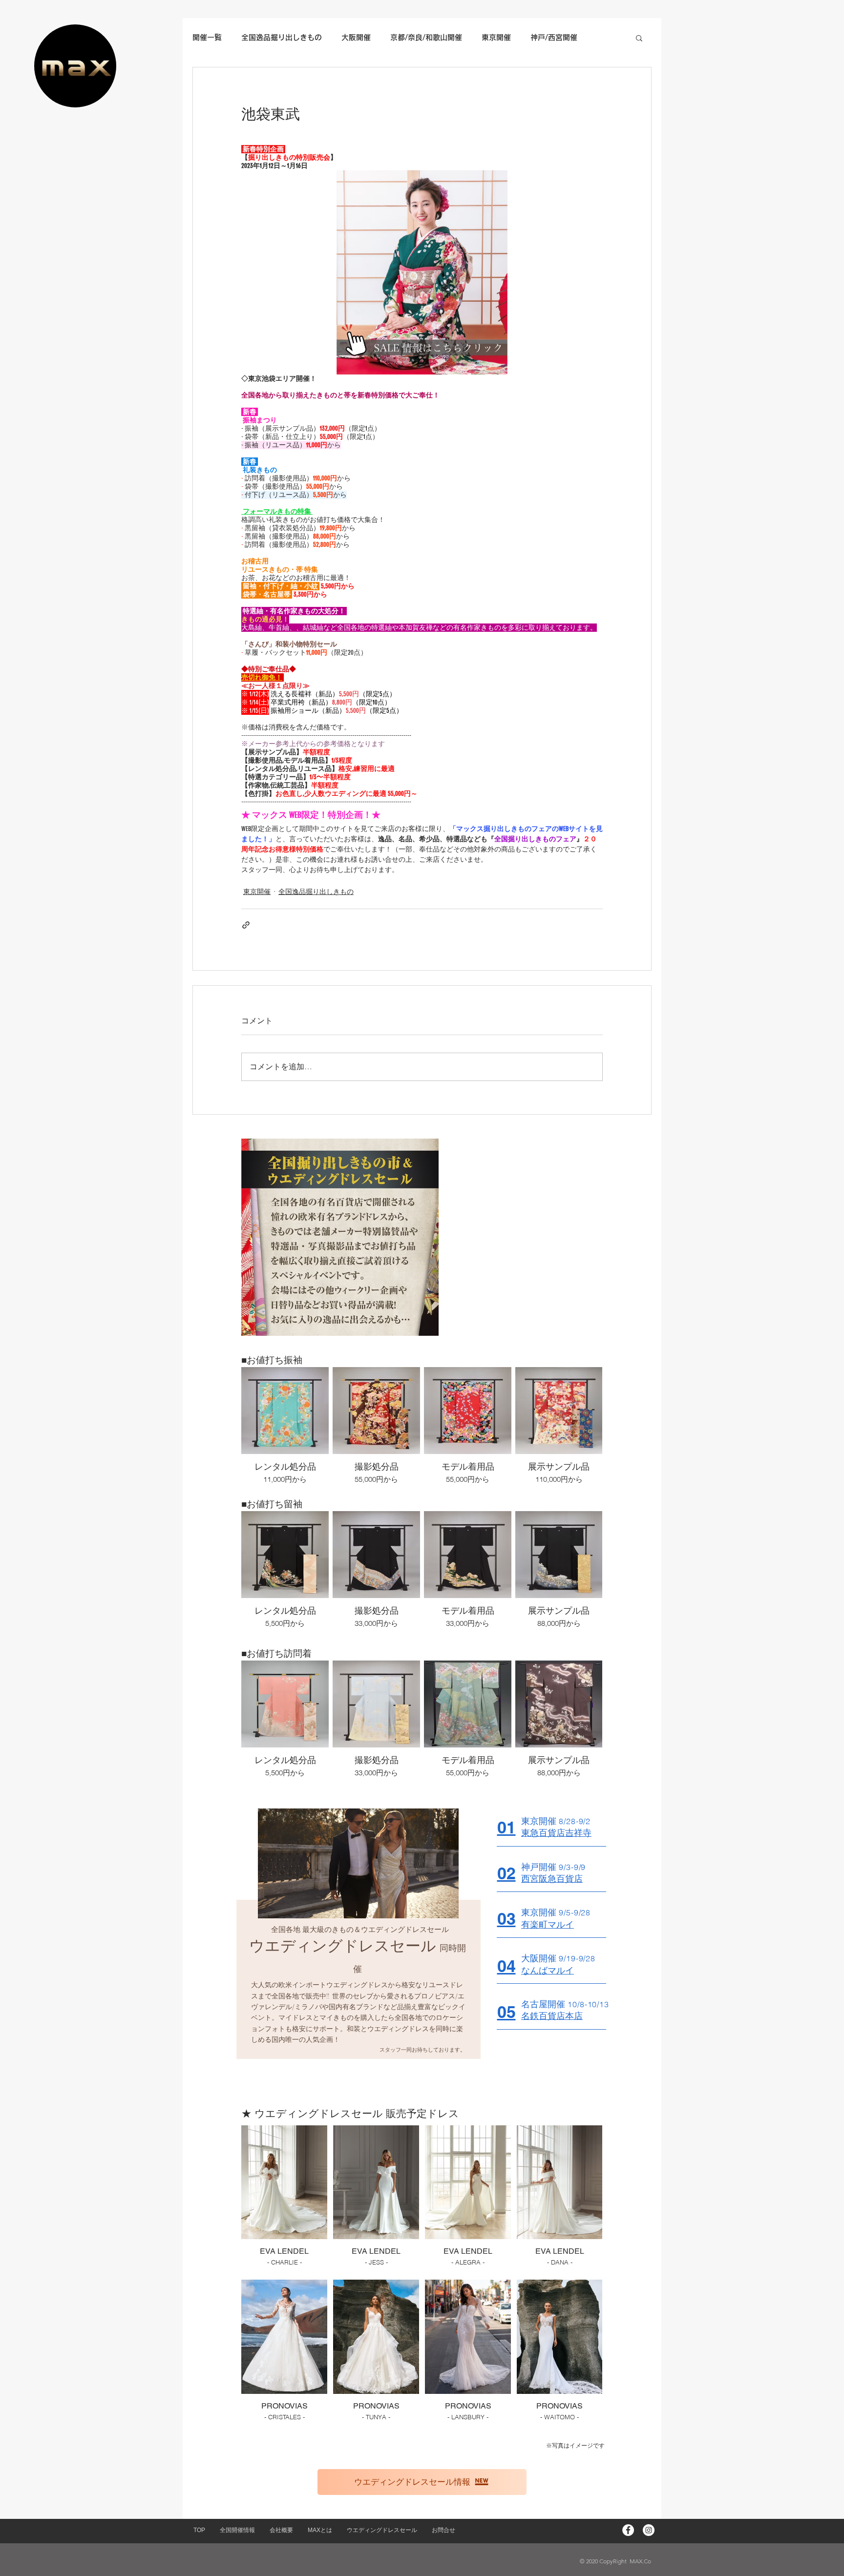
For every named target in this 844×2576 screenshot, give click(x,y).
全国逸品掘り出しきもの (316, 892)
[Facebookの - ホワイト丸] (628, 2530)
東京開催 (257, 892)
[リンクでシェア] (246, 925)
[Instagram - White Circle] (649, 2530)
